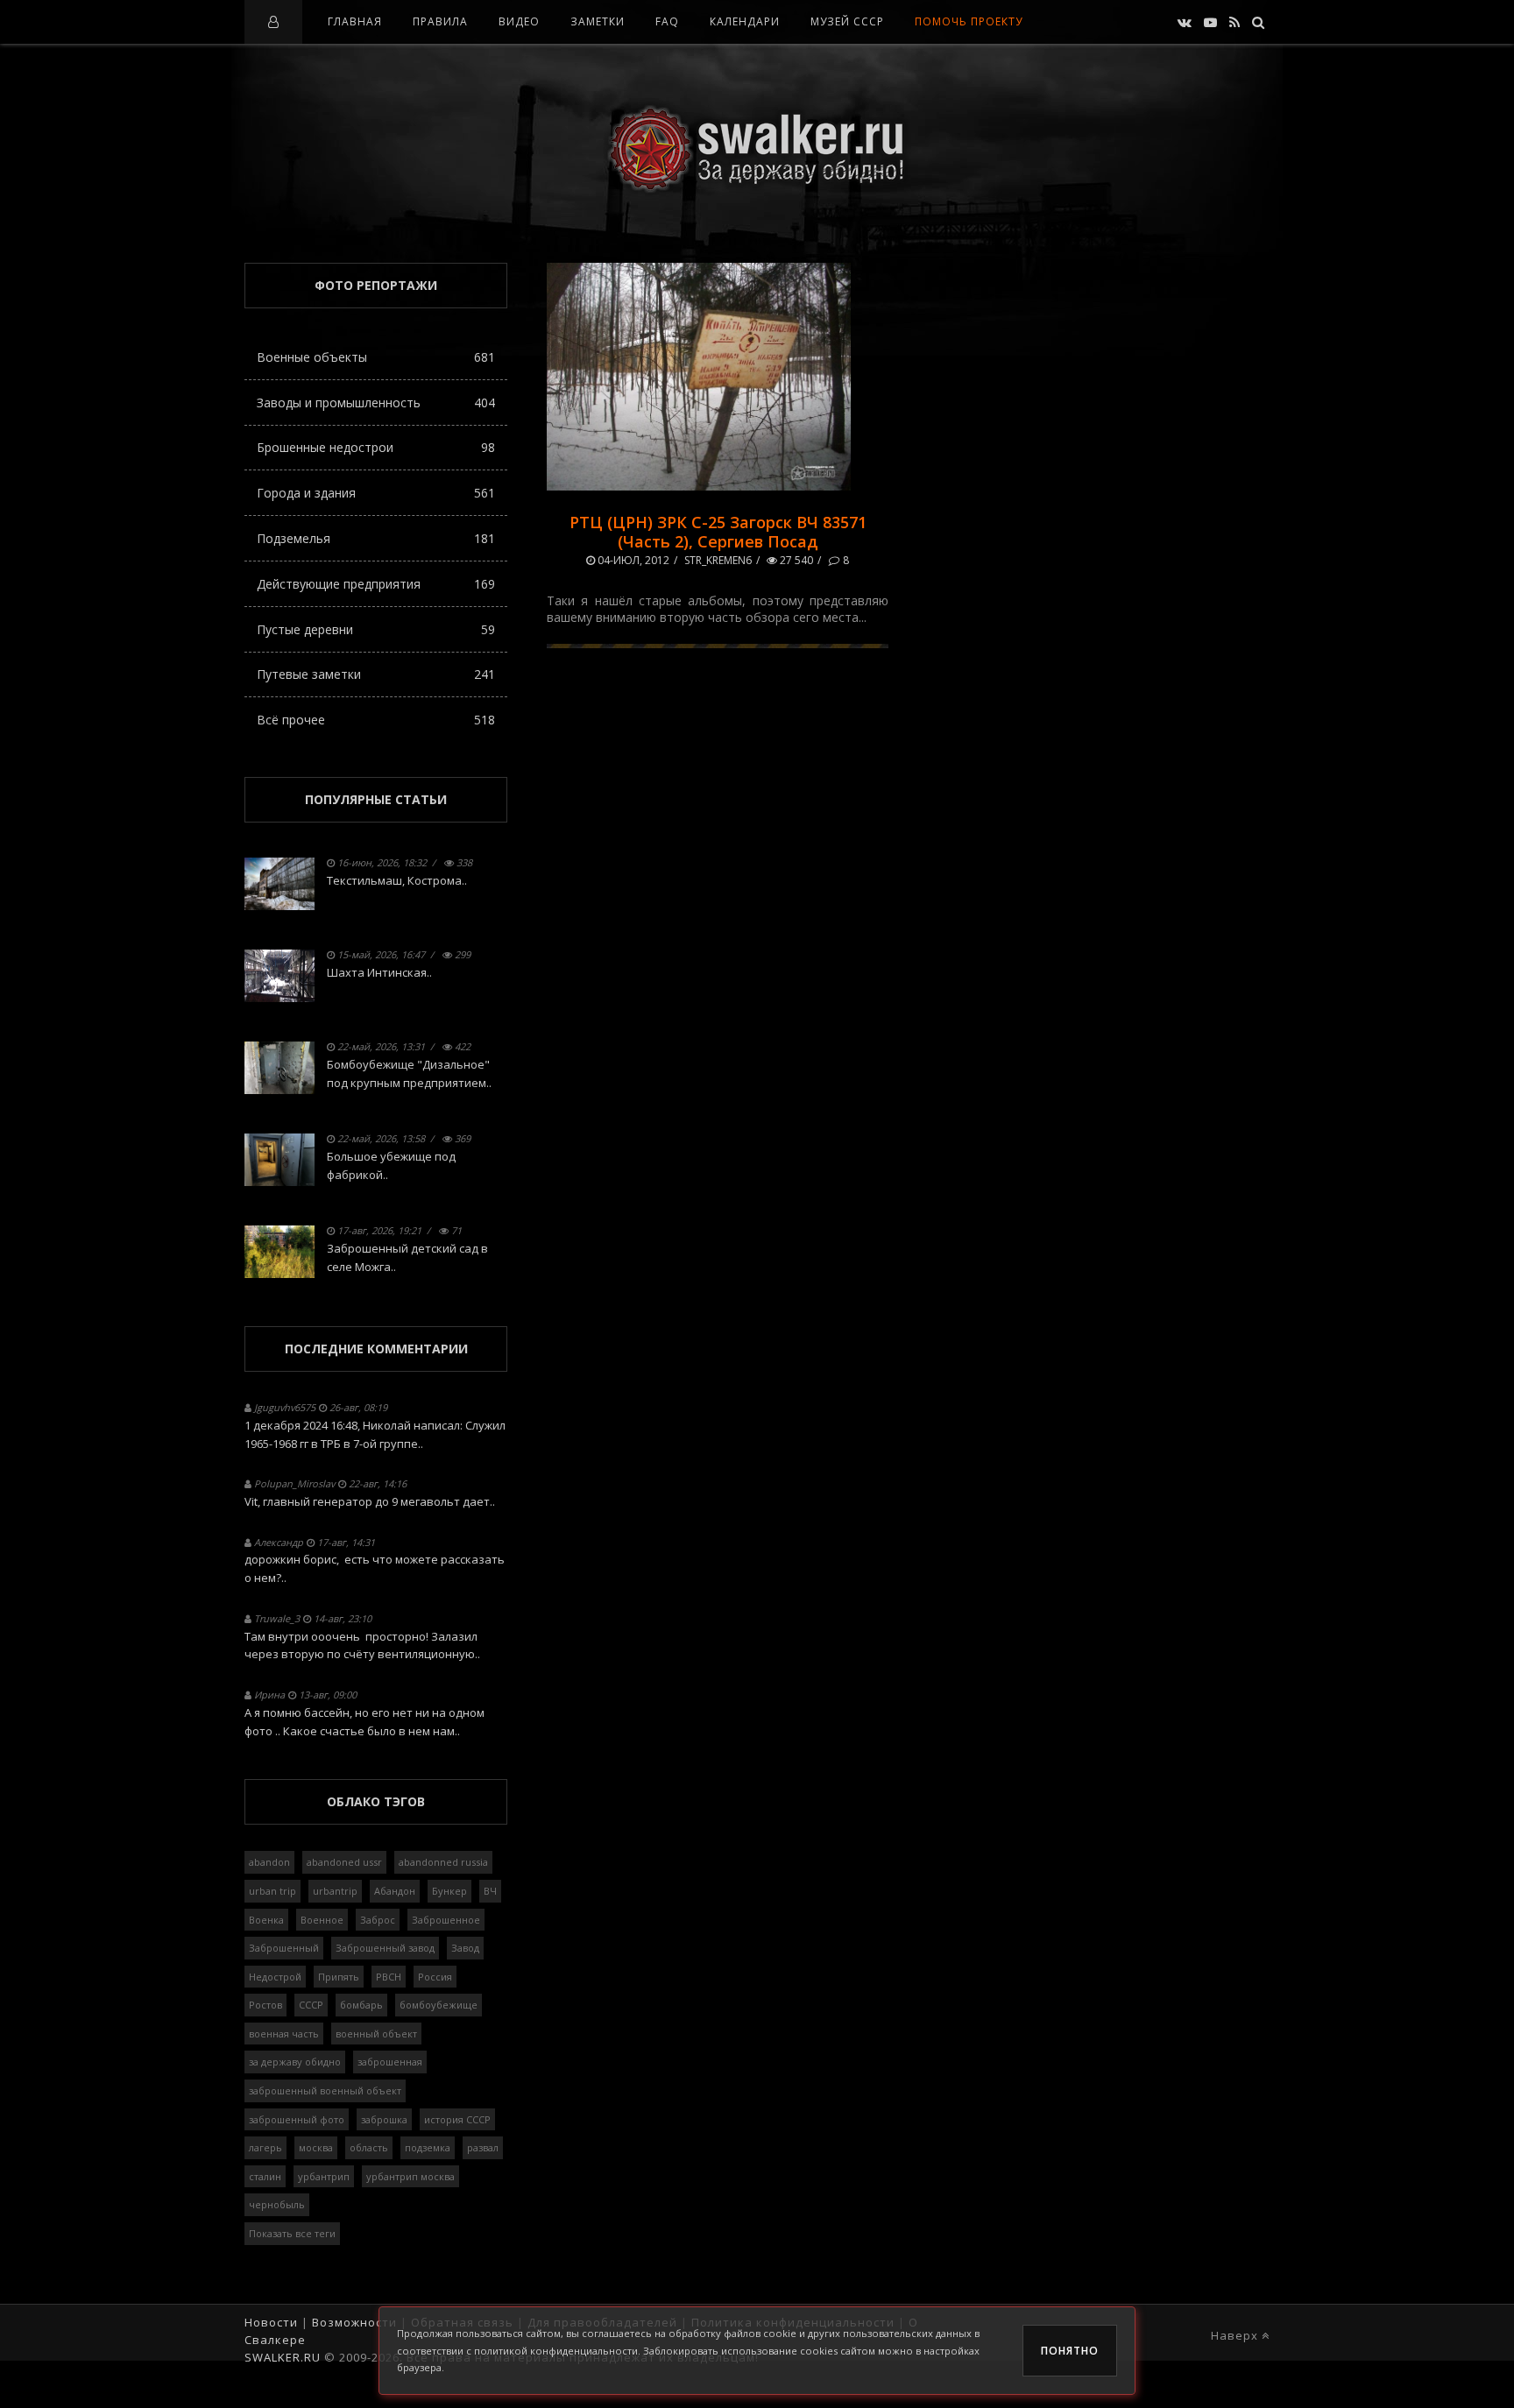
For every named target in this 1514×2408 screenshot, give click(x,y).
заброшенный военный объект (325, 2090)
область (369, 2147)
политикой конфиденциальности (556, 2351)
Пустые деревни (376, 629)
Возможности (354, 2322)
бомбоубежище (439, 2005)
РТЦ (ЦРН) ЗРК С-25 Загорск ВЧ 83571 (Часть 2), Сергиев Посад (718, 532)
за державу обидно (295, 2062)
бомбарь (361, 2005)
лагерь (265, 2147)
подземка (428, 2147)
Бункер (449, 1891)
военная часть (284, 2034)
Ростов (265, 2005)
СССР (311, 2005)
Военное (322, 1920)
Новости (271, 2322)
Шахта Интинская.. (379, 972)
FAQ (667, 21)
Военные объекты (376, 357)
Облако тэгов (376, 1801)
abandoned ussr (344, 1862)
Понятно (1070, 2351)
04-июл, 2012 (632, 560)
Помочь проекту (969, 21)
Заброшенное (446, 1920)
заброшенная (390, 2062)
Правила (440, 21)
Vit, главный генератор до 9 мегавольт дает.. (370, 1501)
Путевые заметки (376, 674)
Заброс (378, 1920)
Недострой (275, 1977)
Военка (266, 1920)
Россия (435, 1977)
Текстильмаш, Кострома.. (397, 880)
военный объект (376, 2034)
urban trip (272, 1891)
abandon (269, 1862)
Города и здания (376, 493)
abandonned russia (443, 1862)
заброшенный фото (297, 2119)
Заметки (598, 21)
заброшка (384, 2119)
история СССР (457, 2119)
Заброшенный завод (385, 1948)
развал (483, 2147)
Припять (339, 1977)
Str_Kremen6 (718, 560)
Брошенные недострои (376, 447)
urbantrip (335, 1891)
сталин (265, 2176)
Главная (355, 21)
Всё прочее (376, 720)
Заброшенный (284, 1948)
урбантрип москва (410, 2176)
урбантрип (324, 2176)
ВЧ (490, 1891)
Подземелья (376, 538)
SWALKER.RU (283, 2357)
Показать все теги (292, 2233)
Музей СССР (847, 21)
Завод (465, 1948)
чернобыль (277, 2204)
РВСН (389, 1977)
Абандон (395, 1891)
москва (316, 2147)
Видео (519, 21)
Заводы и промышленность (376, 403)
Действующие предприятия (376, 584)
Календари (745, 21)
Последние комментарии (376, 1349)
